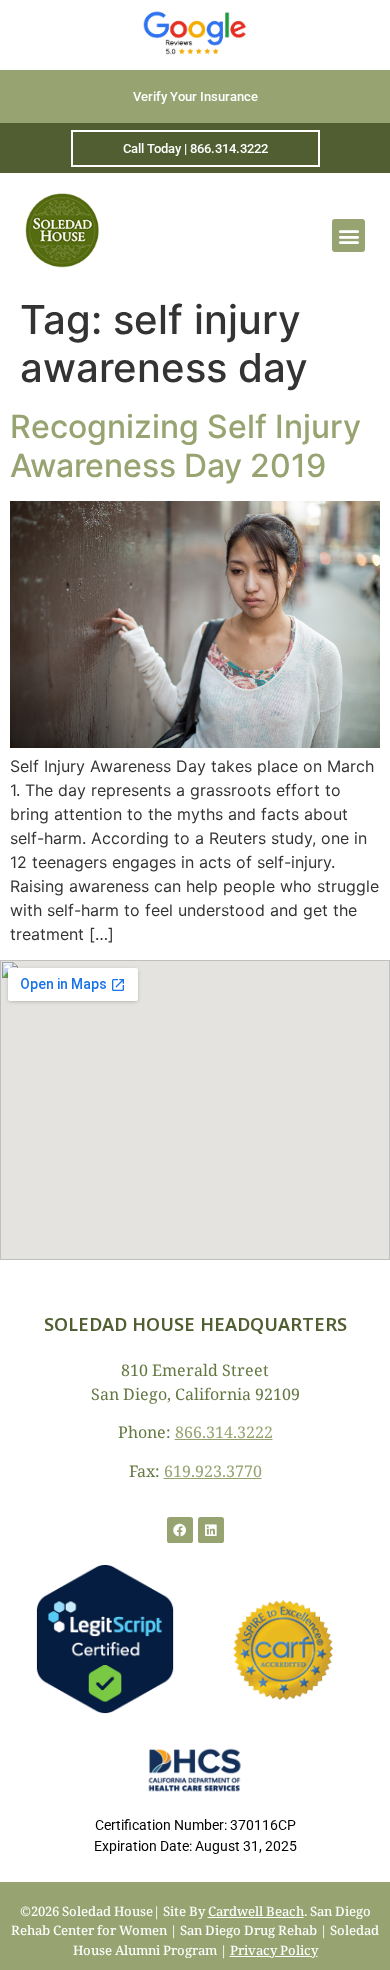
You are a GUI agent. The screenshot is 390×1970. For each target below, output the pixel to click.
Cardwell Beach (256, 1911)
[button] (348, 235)
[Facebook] (180, 1530)
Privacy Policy (274, 1950)
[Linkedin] (211, 1530)
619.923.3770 (213, 1471)
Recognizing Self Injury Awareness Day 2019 (185, 445)
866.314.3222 (224, 1432)
